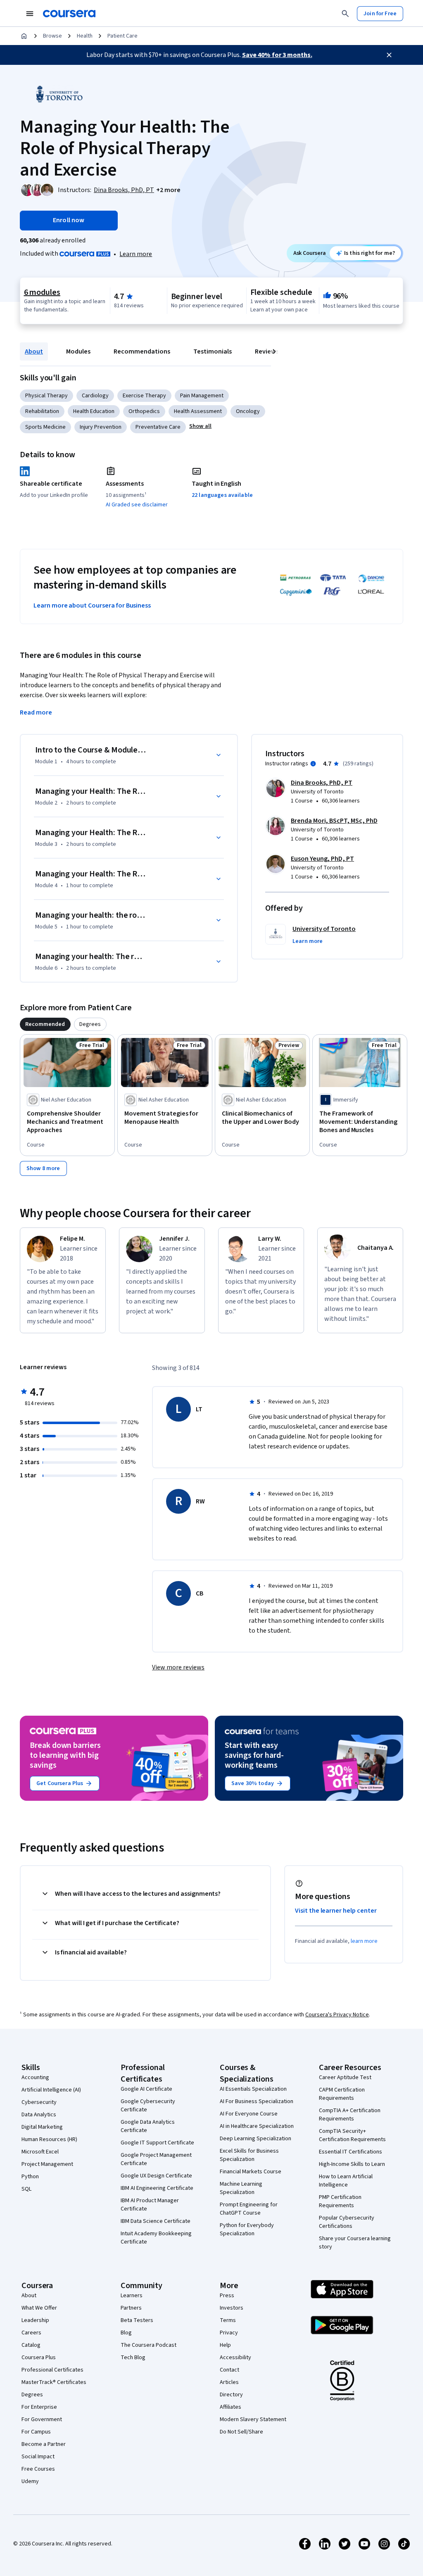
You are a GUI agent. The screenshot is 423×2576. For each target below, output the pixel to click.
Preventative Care (158, 427)
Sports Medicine (45, 427)
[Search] (345, 14)
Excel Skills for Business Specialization (249, 2155)
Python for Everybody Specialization (247, 2229)
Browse (52, 36)
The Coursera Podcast (149, 2345)
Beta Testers (137, 2320)
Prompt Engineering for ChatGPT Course (249, 2209)
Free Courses (38, 2469)
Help (225, 2345)
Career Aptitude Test (345, 2077)
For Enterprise (39, 2407)
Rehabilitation (42, 411)
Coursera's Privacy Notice (337, 2015)
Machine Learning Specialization (241, 2188)
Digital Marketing (42, 2127)
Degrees (32, 2395)
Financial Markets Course (251, 2172)
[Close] (389, 55)
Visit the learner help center (336, 1911)
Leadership (35, 2320)
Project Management (47, 2164)
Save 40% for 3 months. (277, 55)
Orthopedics (144, 411)
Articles (229, 2382)
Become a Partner (44, 2444)
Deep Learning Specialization (255, 2139)
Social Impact (38, 2457)
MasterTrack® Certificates (54, 2382)
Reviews (267, 351)
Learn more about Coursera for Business (92, 605)
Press (227, 2296)
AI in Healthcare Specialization (257, 2126)
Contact (229, 2370)
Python (30, 2177)
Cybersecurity (39, 2102)
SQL (26, 2189)
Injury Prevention (101, 427)
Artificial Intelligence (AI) (51, 2090)
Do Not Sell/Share (241, 2432)
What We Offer (39, 2308)
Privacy (229, 2333)
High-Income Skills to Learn (352, 2164)
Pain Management (202, 396)
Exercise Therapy (144, 396)
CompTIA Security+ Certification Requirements (352, 2135)
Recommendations (142, 351)
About (34, 351)
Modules (78, 351)
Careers (31, 2333)
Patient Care (122, 36)
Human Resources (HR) (49, 2139)
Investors (232, 2308)
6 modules (42, 292)
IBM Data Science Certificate (156, 2221)
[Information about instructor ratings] (313, 764)
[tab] (45, 1024)
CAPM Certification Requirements (342, 2094)
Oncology (248, 411)
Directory (231, 2395)
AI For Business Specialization (257, 2101)
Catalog (31, 2345)
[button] (168, 190)
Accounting (35, 2077)
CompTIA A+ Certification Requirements (350, 2115)
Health (85, 36)
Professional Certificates (52, 2370)
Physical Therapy (46, 396)
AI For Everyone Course (249, 2114)
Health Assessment (198, 411)
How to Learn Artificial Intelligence (346, 2181)
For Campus (36, 2432)
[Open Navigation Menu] (30, 14)
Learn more (136, 254)
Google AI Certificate (146, 2089)
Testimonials (213, 351)
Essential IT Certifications (351, 2152)
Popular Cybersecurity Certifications (347, 2222)
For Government (42, 2419)
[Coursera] (69, 14)
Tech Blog (133, 2358)
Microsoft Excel (40, 2152)
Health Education (94, 411)
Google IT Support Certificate (157, 2143)
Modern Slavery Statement (253, 2419)
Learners (132, 2296)
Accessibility (235, 2358)
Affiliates (231, 2407)
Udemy (30, 2481)
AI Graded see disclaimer (137, 505)
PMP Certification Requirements (340, 2201)
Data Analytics (39, 2115)
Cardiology (95, 396)
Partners (131, 2308)
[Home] (24, 36)
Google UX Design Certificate (156, 2176)
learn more (364, 1941)
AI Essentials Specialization (253, 2089)
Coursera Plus (39, 2358)
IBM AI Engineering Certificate (157, 2188)
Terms (228, 2320)
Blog (126, 2333)
